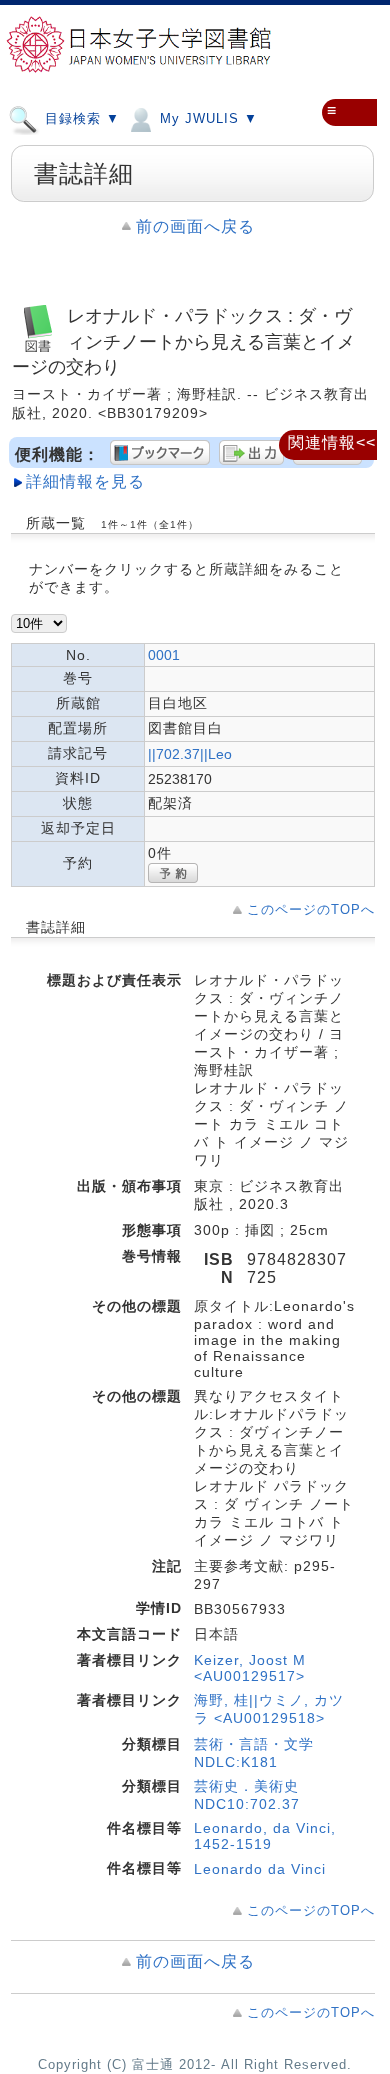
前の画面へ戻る (195, 226)
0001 (164, 655)
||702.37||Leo (190, 754)
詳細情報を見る (85, 481)
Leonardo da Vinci (260, 1869)
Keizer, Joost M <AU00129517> (250, 1668)
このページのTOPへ (311, 909)
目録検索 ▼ (80, 118)
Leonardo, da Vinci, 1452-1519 (265, 1836)
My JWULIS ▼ (206, 118)
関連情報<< (332, 442)
